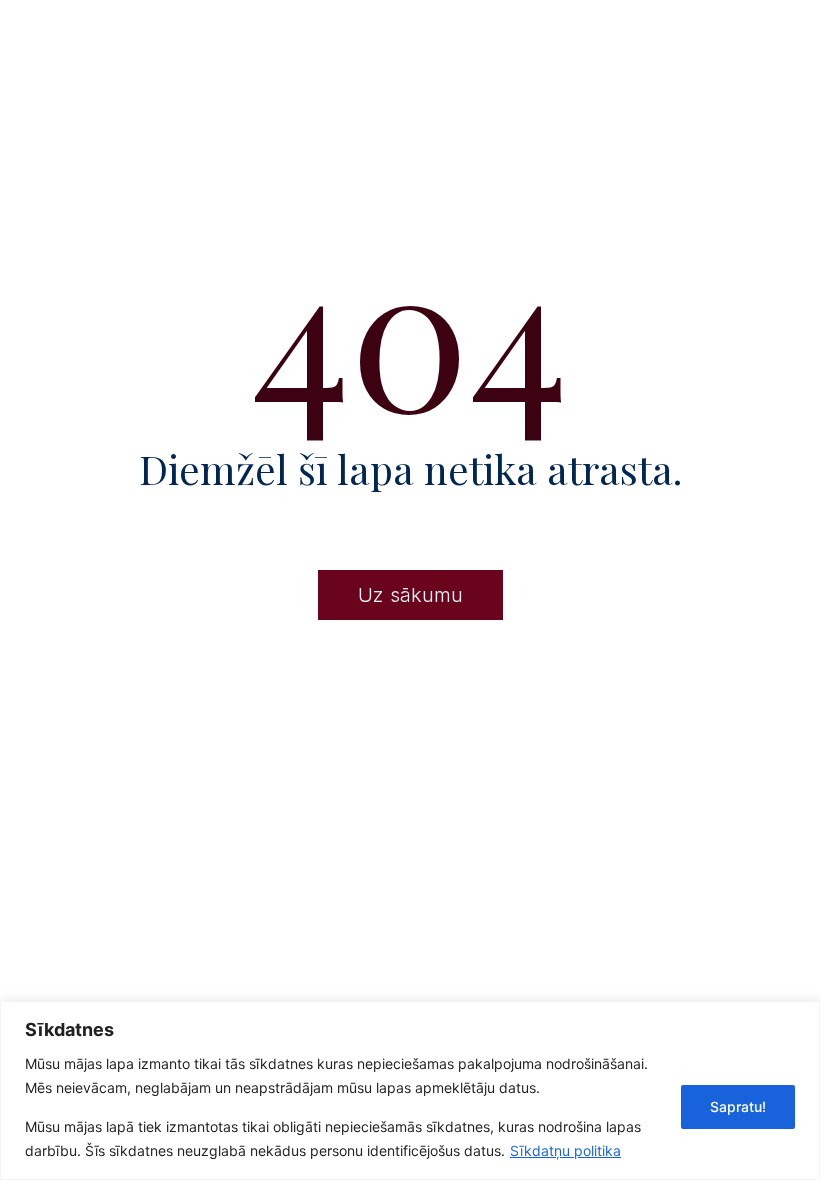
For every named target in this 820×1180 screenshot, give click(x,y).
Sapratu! (738, 1106)
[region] (410, 1090)
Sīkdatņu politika (565, 1150)
